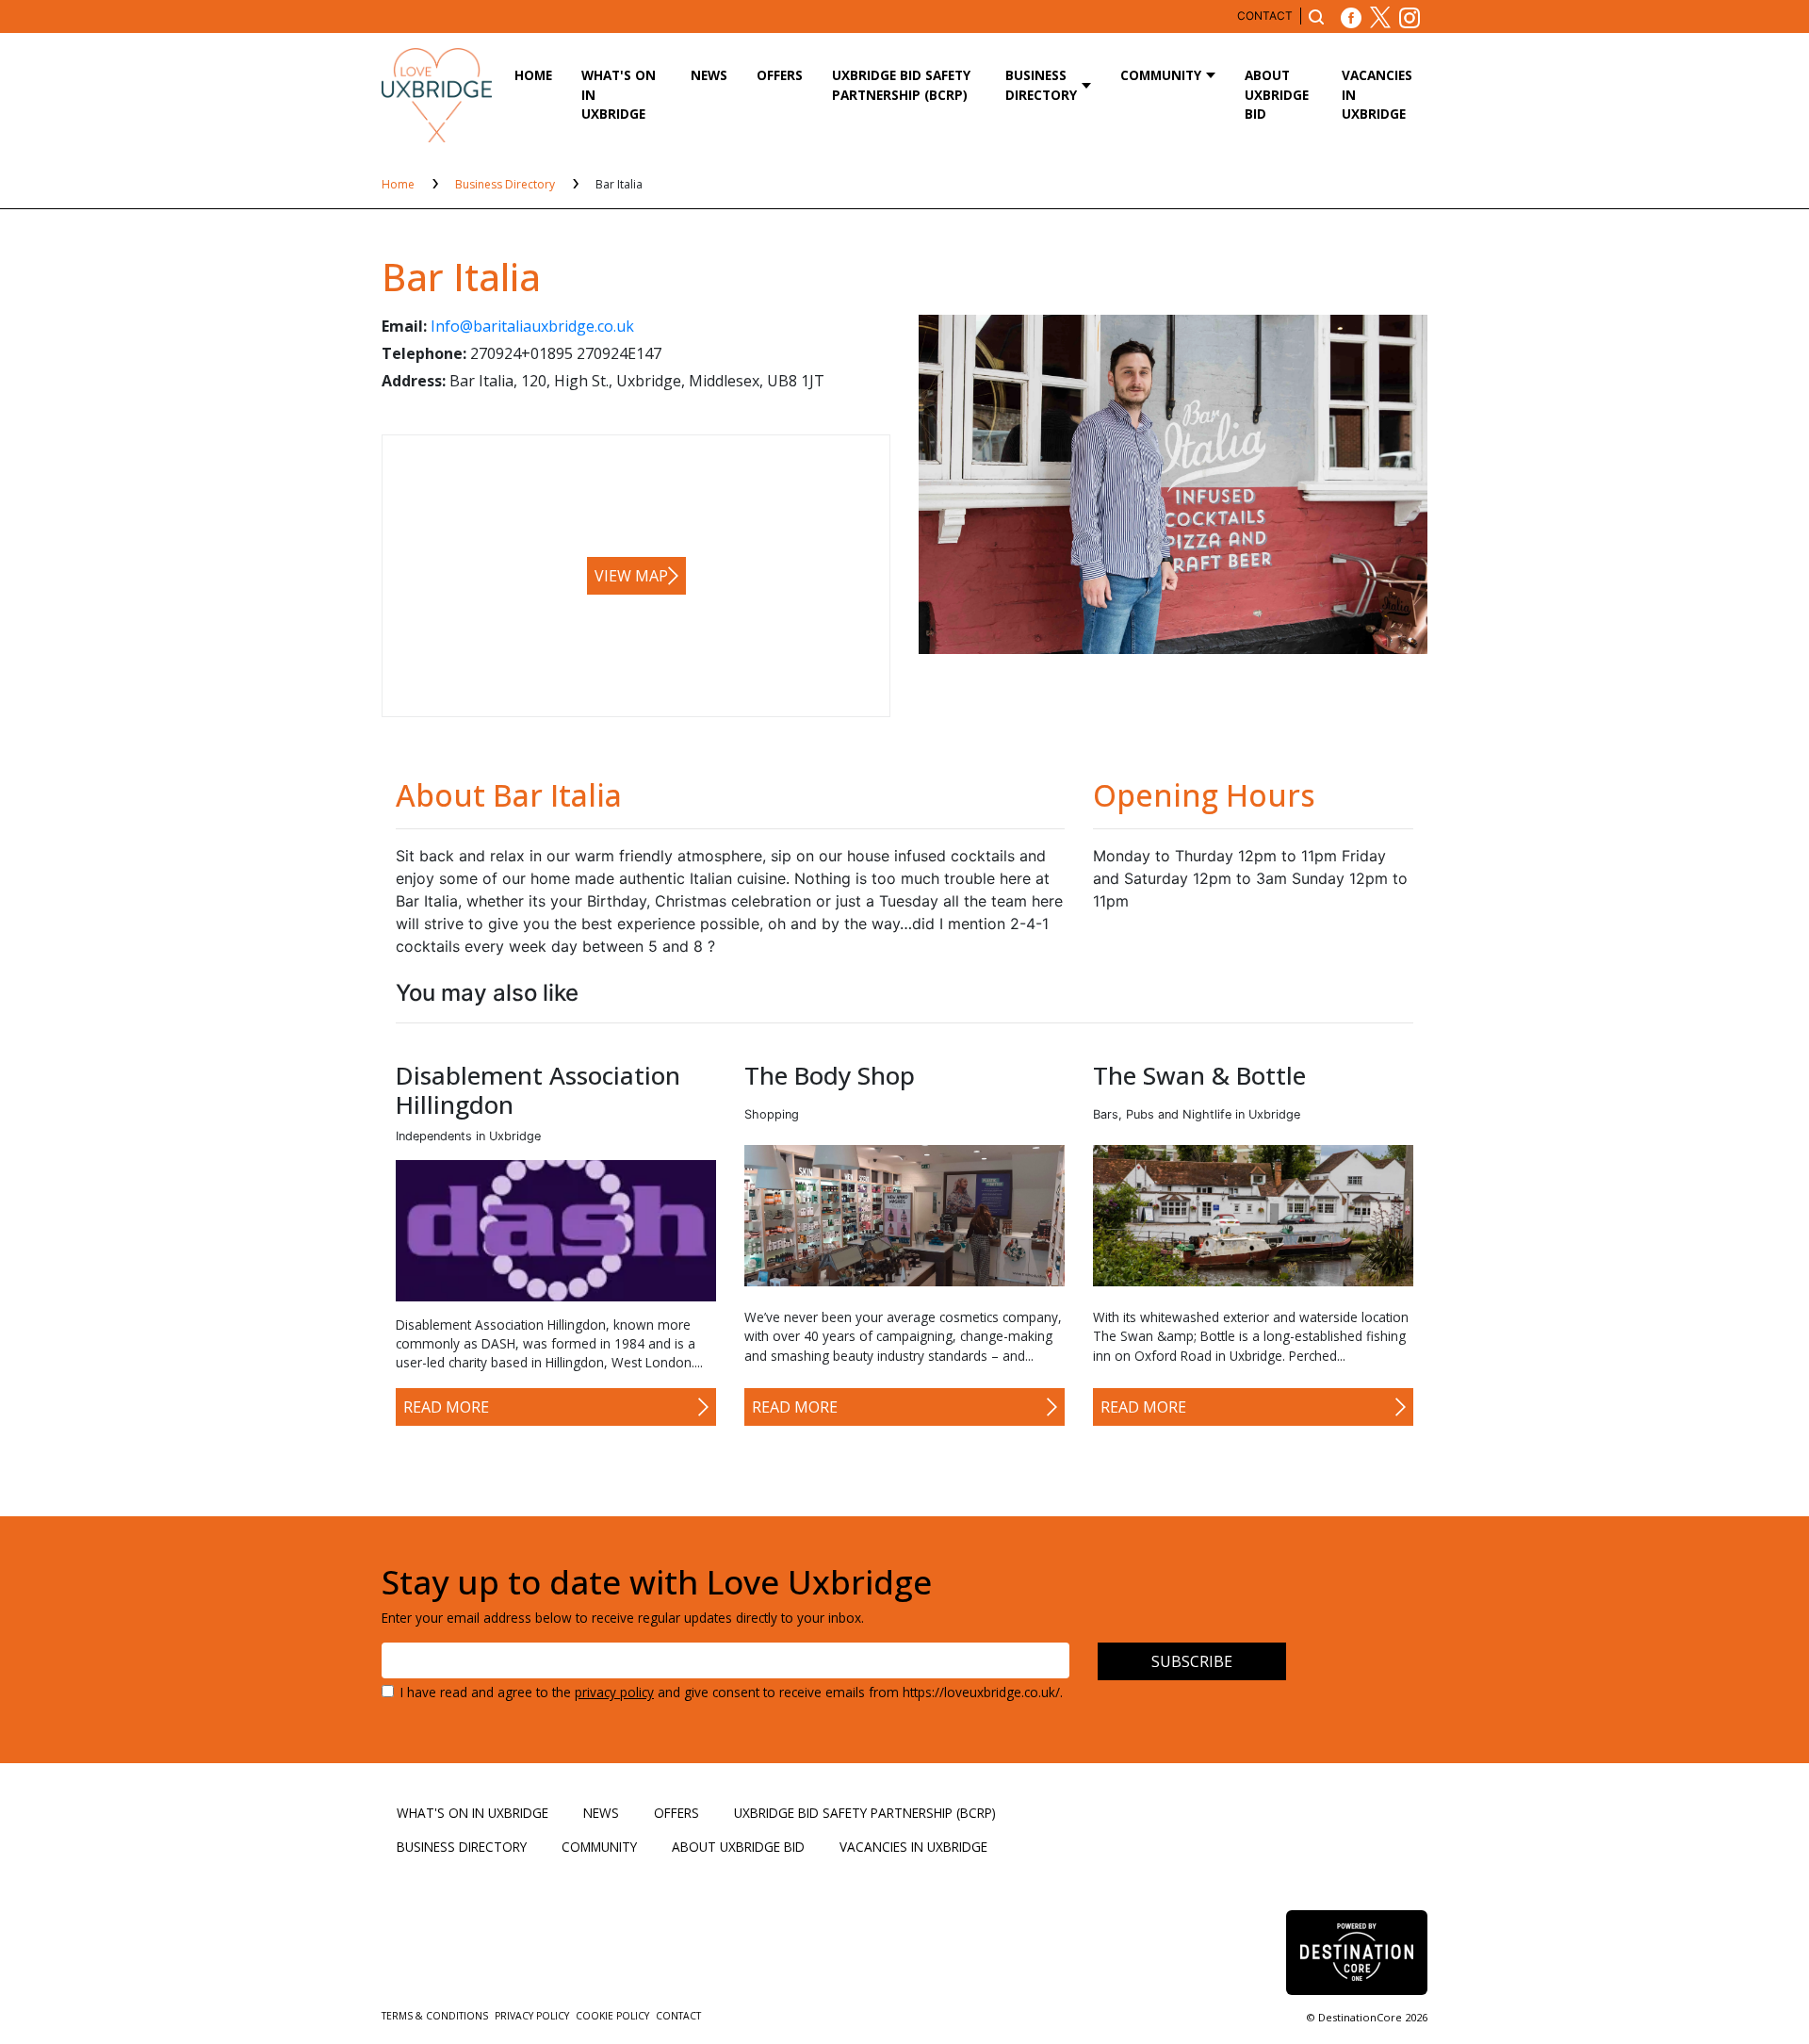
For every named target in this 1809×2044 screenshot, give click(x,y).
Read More (446, 1407)
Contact (1265, 16)
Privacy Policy (533, 2016)
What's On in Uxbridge (619, 94)
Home (533, 75)
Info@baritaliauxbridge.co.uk (532, 326)
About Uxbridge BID (1277, 94)
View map (631, 576)
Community (1161, 75)
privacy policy (614, 1692)
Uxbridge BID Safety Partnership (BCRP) (901, 84)
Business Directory (1041, 84)
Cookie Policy (614, 2016)
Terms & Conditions (436, 2016)
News (709, 75)
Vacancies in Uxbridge (1377, 94)
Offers (780, 75)
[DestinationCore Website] (1357, 1952)
